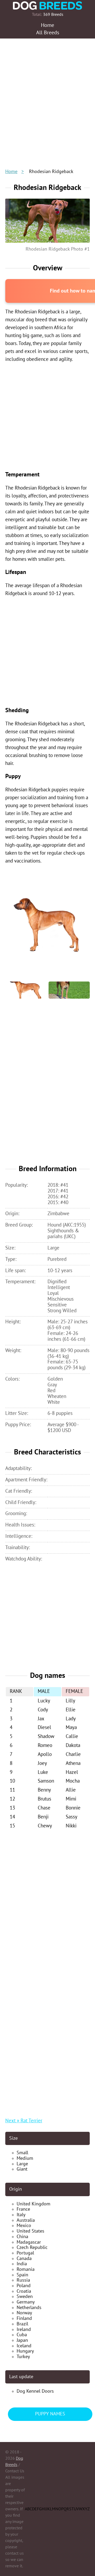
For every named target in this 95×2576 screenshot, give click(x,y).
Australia (26, 2220)
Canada (24, 2259)
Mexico (24, 2226)
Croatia (24, 2291)
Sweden (25, 2297)
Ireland (24, 2330)
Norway (24, 2313)
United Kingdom (34, 2204)
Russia (23, 2280)
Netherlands (29, 2308)
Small (22, 2153)
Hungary (25, 2351)
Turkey (23, 2357)
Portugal (25, 2253)
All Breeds (48, 33)
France (23, 2209)
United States (30, 2231)
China (22, 2237)
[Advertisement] (47, 95)
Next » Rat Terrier (24, 2121)
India (22, 2264)
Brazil (22, 2324)
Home (11, 172)
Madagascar (29, 2242)
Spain (22, 2275)
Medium (25, 2158)
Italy (21, 2215)
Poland (24, 2286)
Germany (26, 2302)
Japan (22, 2340)
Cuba (22, 2335)
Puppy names (50, 2414)
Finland (24, 2318)
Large (22, 2164)
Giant (22, 2169)
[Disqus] (47, 1902)
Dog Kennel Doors (35, 2391)
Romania (26, 2269)
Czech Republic (32, 2247)
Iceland (24, 2346)
